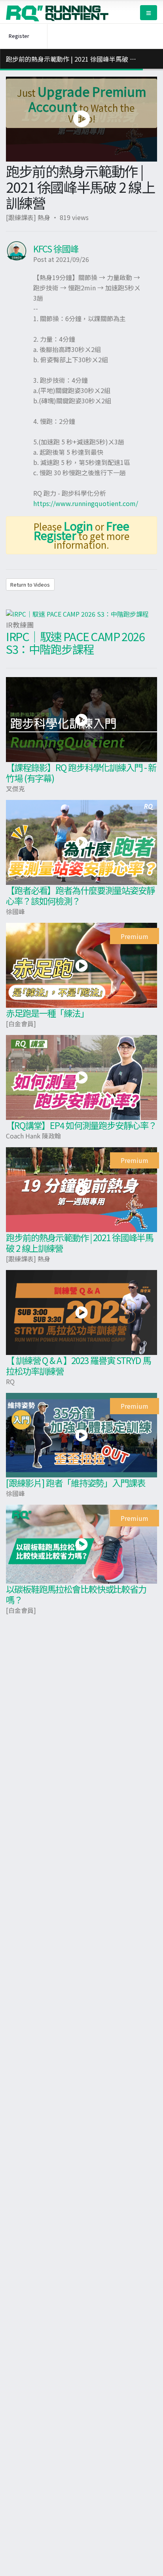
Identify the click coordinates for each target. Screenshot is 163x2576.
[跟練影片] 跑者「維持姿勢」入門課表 (76, 1483)
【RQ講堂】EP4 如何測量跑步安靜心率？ (81, 1125)
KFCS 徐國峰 (56, 248)
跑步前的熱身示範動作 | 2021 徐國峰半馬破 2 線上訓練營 (80, 1243)
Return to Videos (30, 584)
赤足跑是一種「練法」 (47, 1013)
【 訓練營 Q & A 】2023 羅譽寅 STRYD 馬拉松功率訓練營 (78, 1365)
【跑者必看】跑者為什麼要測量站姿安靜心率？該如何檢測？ (80, 895)
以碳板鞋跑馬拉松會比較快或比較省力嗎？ (76, 1594)
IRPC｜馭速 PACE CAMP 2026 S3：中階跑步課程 (75, 643)
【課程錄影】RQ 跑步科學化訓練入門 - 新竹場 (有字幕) (81, 772)
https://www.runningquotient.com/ (86, 503)
